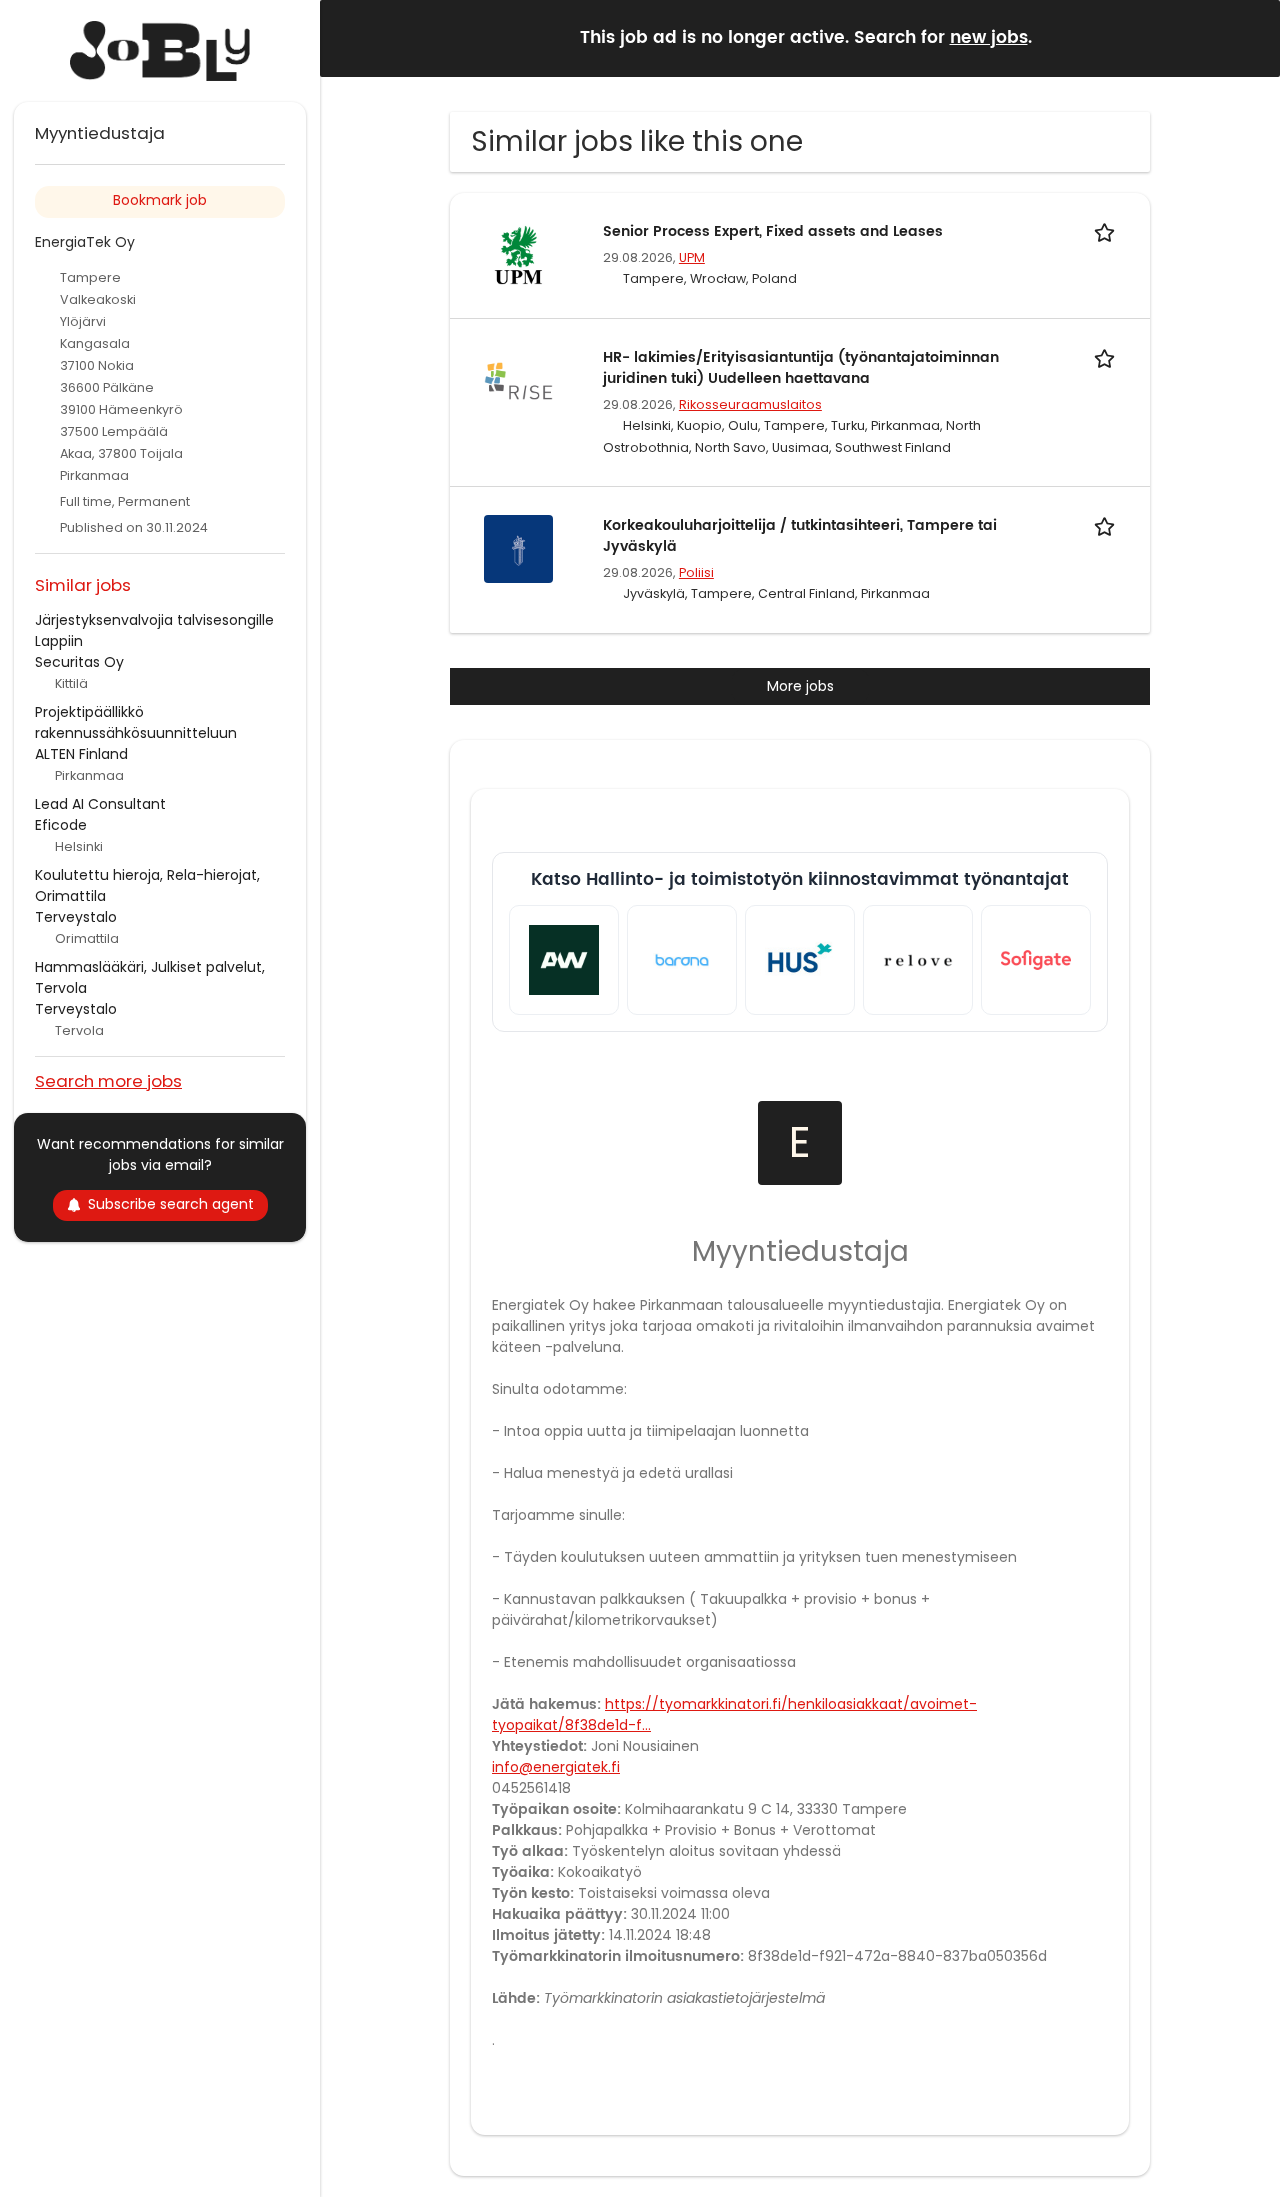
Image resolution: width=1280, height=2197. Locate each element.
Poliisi (696, 572)
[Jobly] (160, 51)
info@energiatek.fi (556, 1767)
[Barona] (682, 960)
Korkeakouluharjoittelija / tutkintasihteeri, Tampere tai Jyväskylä (800, 536)
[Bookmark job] (1108, 231)
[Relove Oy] (918, 960)
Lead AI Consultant (100, 804)
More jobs (800, 686)
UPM (692, 257)
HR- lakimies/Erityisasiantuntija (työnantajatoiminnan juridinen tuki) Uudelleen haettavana (801, 368)
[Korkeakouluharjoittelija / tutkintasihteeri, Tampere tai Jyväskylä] (518, 548)
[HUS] (800, 960)
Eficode (61, 825)
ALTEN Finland (81, 754)
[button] (1249, 37)
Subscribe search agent (171, 1204)
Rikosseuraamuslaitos (750, 404)
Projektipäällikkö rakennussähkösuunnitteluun (136, 722)
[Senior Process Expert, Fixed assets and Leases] (518, 254)
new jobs (989, 38)
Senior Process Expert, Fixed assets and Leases (773, 231)
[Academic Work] (564, 960)
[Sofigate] (1036, 960)
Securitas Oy (79, 662)
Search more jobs (108, 1080)
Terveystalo (76, 917)
